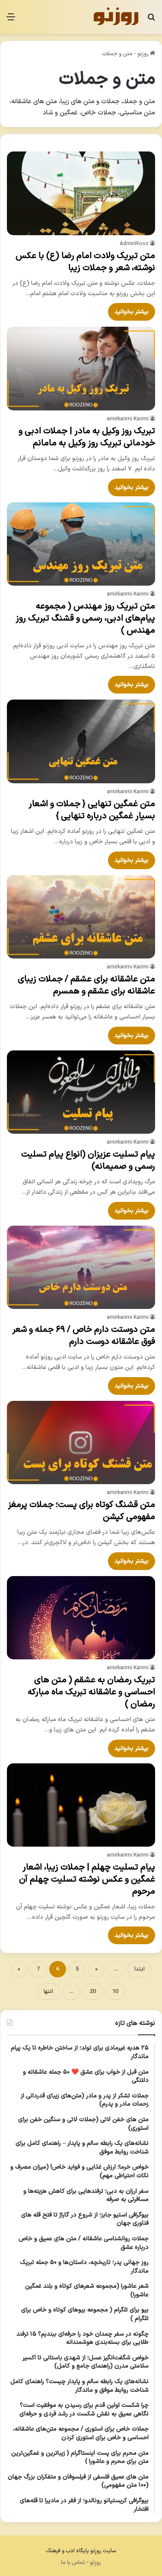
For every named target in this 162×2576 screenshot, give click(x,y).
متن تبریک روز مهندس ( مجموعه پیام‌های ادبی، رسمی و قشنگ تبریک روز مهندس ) (85, 618)
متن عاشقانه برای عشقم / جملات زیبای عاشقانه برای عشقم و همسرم (86, 985)
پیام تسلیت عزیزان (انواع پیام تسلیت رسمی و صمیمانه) (88, 1160)
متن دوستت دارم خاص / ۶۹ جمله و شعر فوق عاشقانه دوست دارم (84, 1336)
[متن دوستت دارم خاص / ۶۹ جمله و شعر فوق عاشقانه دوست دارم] (81, 1267)
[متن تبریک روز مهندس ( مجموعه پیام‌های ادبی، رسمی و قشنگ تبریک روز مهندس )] (81, 544)
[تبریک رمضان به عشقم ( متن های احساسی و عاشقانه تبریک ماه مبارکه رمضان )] (81, 1618)
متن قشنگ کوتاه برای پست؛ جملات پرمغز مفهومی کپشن (81, 1511)
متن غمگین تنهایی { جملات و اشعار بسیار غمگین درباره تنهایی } (92, 810)
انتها (48, 1992)
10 (115, 1992)
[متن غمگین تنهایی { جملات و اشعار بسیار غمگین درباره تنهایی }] (81, 741)
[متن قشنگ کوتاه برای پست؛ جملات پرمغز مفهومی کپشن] (81, 1442)
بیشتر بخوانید (132, 312)
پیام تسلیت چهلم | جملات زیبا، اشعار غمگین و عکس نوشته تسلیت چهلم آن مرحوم (87, 1879)
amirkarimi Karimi (128, 419)
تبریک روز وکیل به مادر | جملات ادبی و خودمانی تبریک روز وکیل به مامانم (87, 437)
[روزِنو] (116, 17)
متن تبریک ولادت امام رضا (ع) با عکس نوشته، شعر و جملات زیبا (85, 262)
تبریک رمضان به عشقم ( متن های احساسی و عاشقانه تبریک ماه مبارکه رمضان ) (91, 1692)
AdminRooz (134, 244)
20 (93, 1992)
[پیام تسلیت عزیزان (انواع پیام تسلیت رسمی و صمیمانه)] (81, 1092)
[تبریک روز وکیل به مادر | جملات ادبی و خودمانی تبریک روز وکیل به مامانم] (81, 368)
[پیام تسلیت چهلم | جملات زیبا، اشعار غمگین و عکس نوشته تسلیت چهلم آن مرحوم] (81, 1805)
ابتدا (140, 1969)
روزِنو (144, 54)
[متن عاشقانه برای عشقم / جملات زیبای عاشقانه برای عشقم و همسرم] (81, 917)
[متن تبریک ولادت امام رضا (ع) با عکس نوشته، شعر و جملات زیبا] (81, 193)
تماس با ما (73, 2563)
